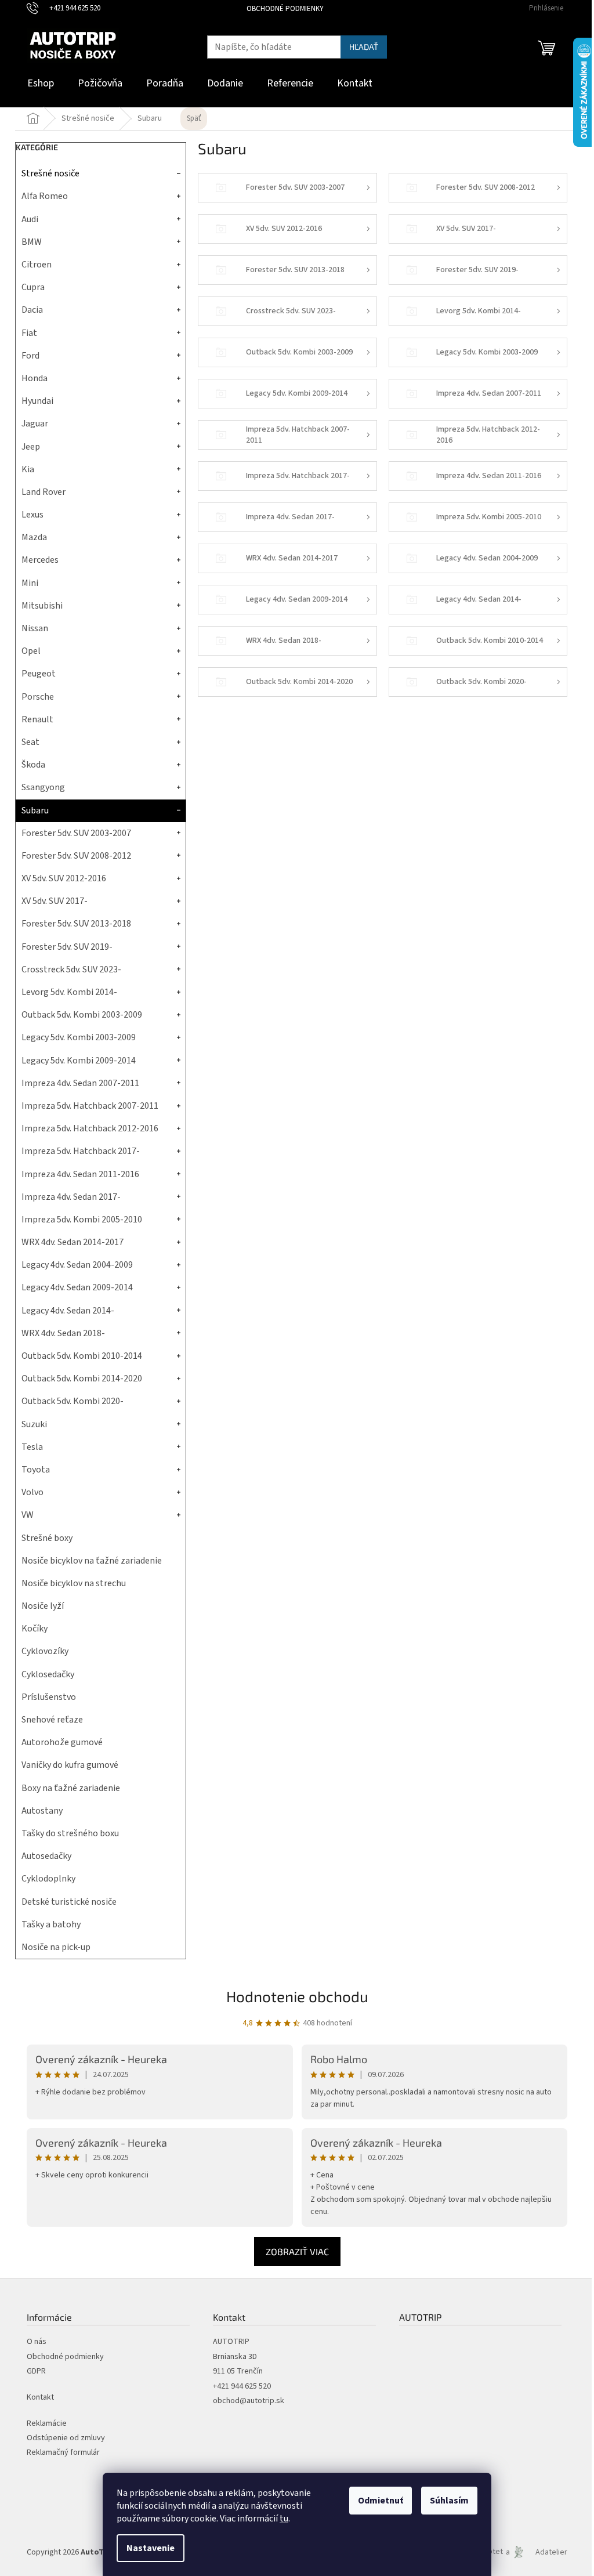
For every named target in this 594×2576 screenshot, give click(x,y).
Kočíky (35, 1629)
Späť (194, 118)
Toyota (36, 1470)
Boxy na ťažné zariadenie (71, 1788)
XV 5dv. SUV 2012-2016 (64, 878)
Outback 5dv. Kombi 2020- (73, 1401)
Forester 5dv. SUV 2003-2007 (76, 833)
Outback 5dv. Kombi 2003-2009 (82, 1015)
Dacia (32, 310)
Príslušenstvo (49, 1697)
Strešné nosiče (50, 173)
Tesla (32, 1447)
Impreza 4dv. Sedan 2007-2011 (80, 1083)
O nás (37, 2342)
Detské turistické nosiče (69, 1902)
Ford (30, 356)
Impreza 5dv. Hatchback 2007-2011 (90, 1106)
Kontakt (40, 2398)
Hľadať (364, 47)
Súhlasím (449, 2501)
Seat (30, 742)
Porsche (38, 697)
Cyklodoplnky (48, 1879)
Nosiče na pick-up (56, 1947)
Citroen (37, 265)
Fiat (29, 333)
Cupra (33, 287)
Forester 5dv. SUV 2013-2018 (76, 924)
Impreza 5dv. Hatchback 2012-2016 (90, 1128)
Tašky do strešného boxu (70, 1833)
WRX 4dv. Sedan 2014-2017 (73, 1242)
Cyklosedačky (48, 1674)
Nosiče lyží (43, 1606)
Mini (30, 583)
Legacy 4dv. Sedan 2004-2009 (77, 1265)
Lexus (32, 515)
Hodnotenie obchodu (297, 1996)
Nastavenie (151, 2548)
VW (28, 1515)
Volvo (32, 1492)
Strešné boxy (47, 1538)
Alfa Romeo (45, 196)
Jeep (31, 447)
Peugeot (39, 674)
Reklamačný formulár (63, 2453)
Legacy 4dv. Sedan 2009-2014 (77, 1287)
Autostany (42, 1811)
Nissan (35, 628)
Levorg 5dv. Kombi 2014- (69, 992)
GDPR (36, 2371)
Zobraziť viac (297, 2251)
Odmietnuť (381, 2501)
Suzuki (34, 1424)
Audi (30, 219)
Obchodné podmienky (285, 9)
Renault (37, 719)
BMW (32, 242)
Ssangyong (43, 787)
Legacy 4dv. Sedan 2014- (68, 1311)
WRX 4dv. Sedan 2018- (63, 1333)
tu (284, 2519)
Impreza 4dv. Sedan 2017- (71, 1197)
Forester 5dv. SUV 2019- (67, 947)
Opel (31, 651)
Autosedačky (46, 1856)
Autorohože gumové (62, 1742)
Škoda (33, 765)
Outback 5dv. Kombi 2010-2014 (82, 1356)
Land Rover (44, 492)
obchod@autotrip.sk (249, 2401)
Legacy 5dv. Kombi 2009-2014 (79, 1061)
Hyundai (37, 401)
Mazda (34, 537)
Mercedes (40, 560)
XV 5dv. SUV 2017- (55, 901)
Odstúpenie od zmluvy (66, 2438)
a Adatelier (537, 2552)
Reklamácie (47, 2424)
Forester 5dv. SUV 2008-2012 (76, 856)
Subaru (35, 811)
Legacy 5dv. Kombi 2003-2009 (79, 1037)
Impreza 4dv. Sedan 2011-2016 (80, 1174)
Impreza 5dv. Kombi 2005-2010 (82, 1220)
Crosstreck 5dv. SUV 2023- (71, 969)
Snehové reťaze (52, 1720)
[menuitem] (41, 84)
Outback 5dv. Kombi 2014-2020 (82, 1379)
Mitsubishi (42, 606)
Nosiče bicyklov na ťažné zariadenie (92, 1561)
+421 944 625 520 (242, 2387)
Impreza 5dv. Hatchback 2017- (81, 1151)
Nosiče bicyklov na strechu (74, 1583)
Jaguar (35, 424)
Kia (28, 469)
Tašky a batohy (51, 1924)
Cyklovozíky (45, 1651)
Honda (35, 378)
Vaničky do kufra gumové (70, 1765)
